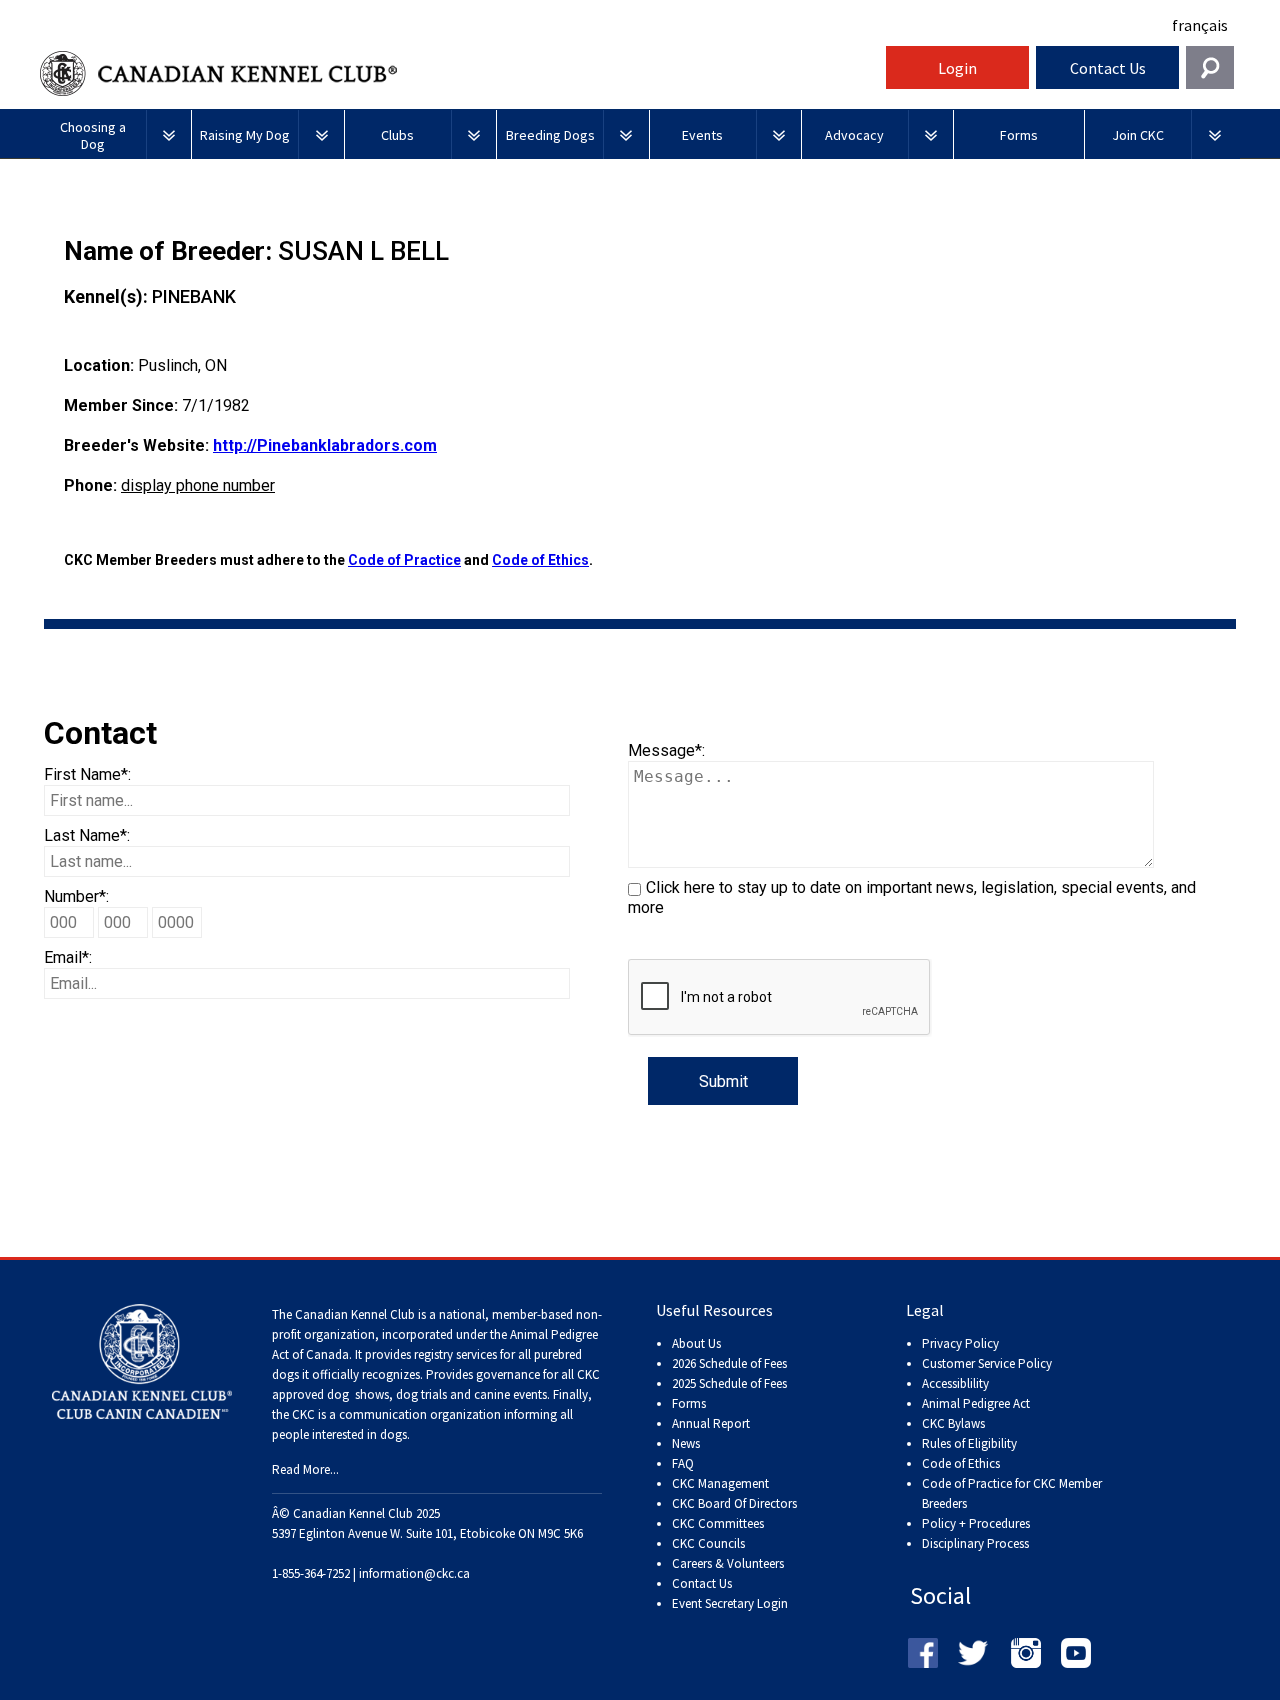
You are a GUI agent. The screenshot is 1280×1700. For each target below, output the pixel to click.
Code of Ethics (540, 560)
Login (957, 68)
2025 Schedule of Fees (729, 1383)
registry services (454, 1354)
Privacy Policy (960, 1343)
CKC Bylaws (953, 1423)
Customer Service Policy (987, 1363)
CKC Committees (718, 1523)
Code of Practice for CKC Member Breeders (1012, 1493)
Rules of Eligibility (969, 1443)
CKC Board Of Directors (734, 1503)
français (1200, 25)
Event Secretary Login (730, 1603)
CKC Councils (708, 1543)
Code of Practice (404, 560)
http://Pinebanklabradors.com (325, 445)
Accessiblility (955, 1383)
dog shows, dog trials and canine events (437, 1394)
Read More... (305, 1469)
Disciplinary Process (975, 1543)
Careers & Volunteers (728, 1563)
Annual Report (711, 1423)
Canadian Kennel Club (460, 73)
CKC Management (720, 1483)
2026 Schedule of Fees (729, 1363)
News (686, 1443)
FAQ (683, 1463)
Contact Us (1108, 68)
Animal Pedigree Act (976, 1403)
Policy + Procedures (976, 1523)
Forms (689, 1403)
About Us (696, 1343)
